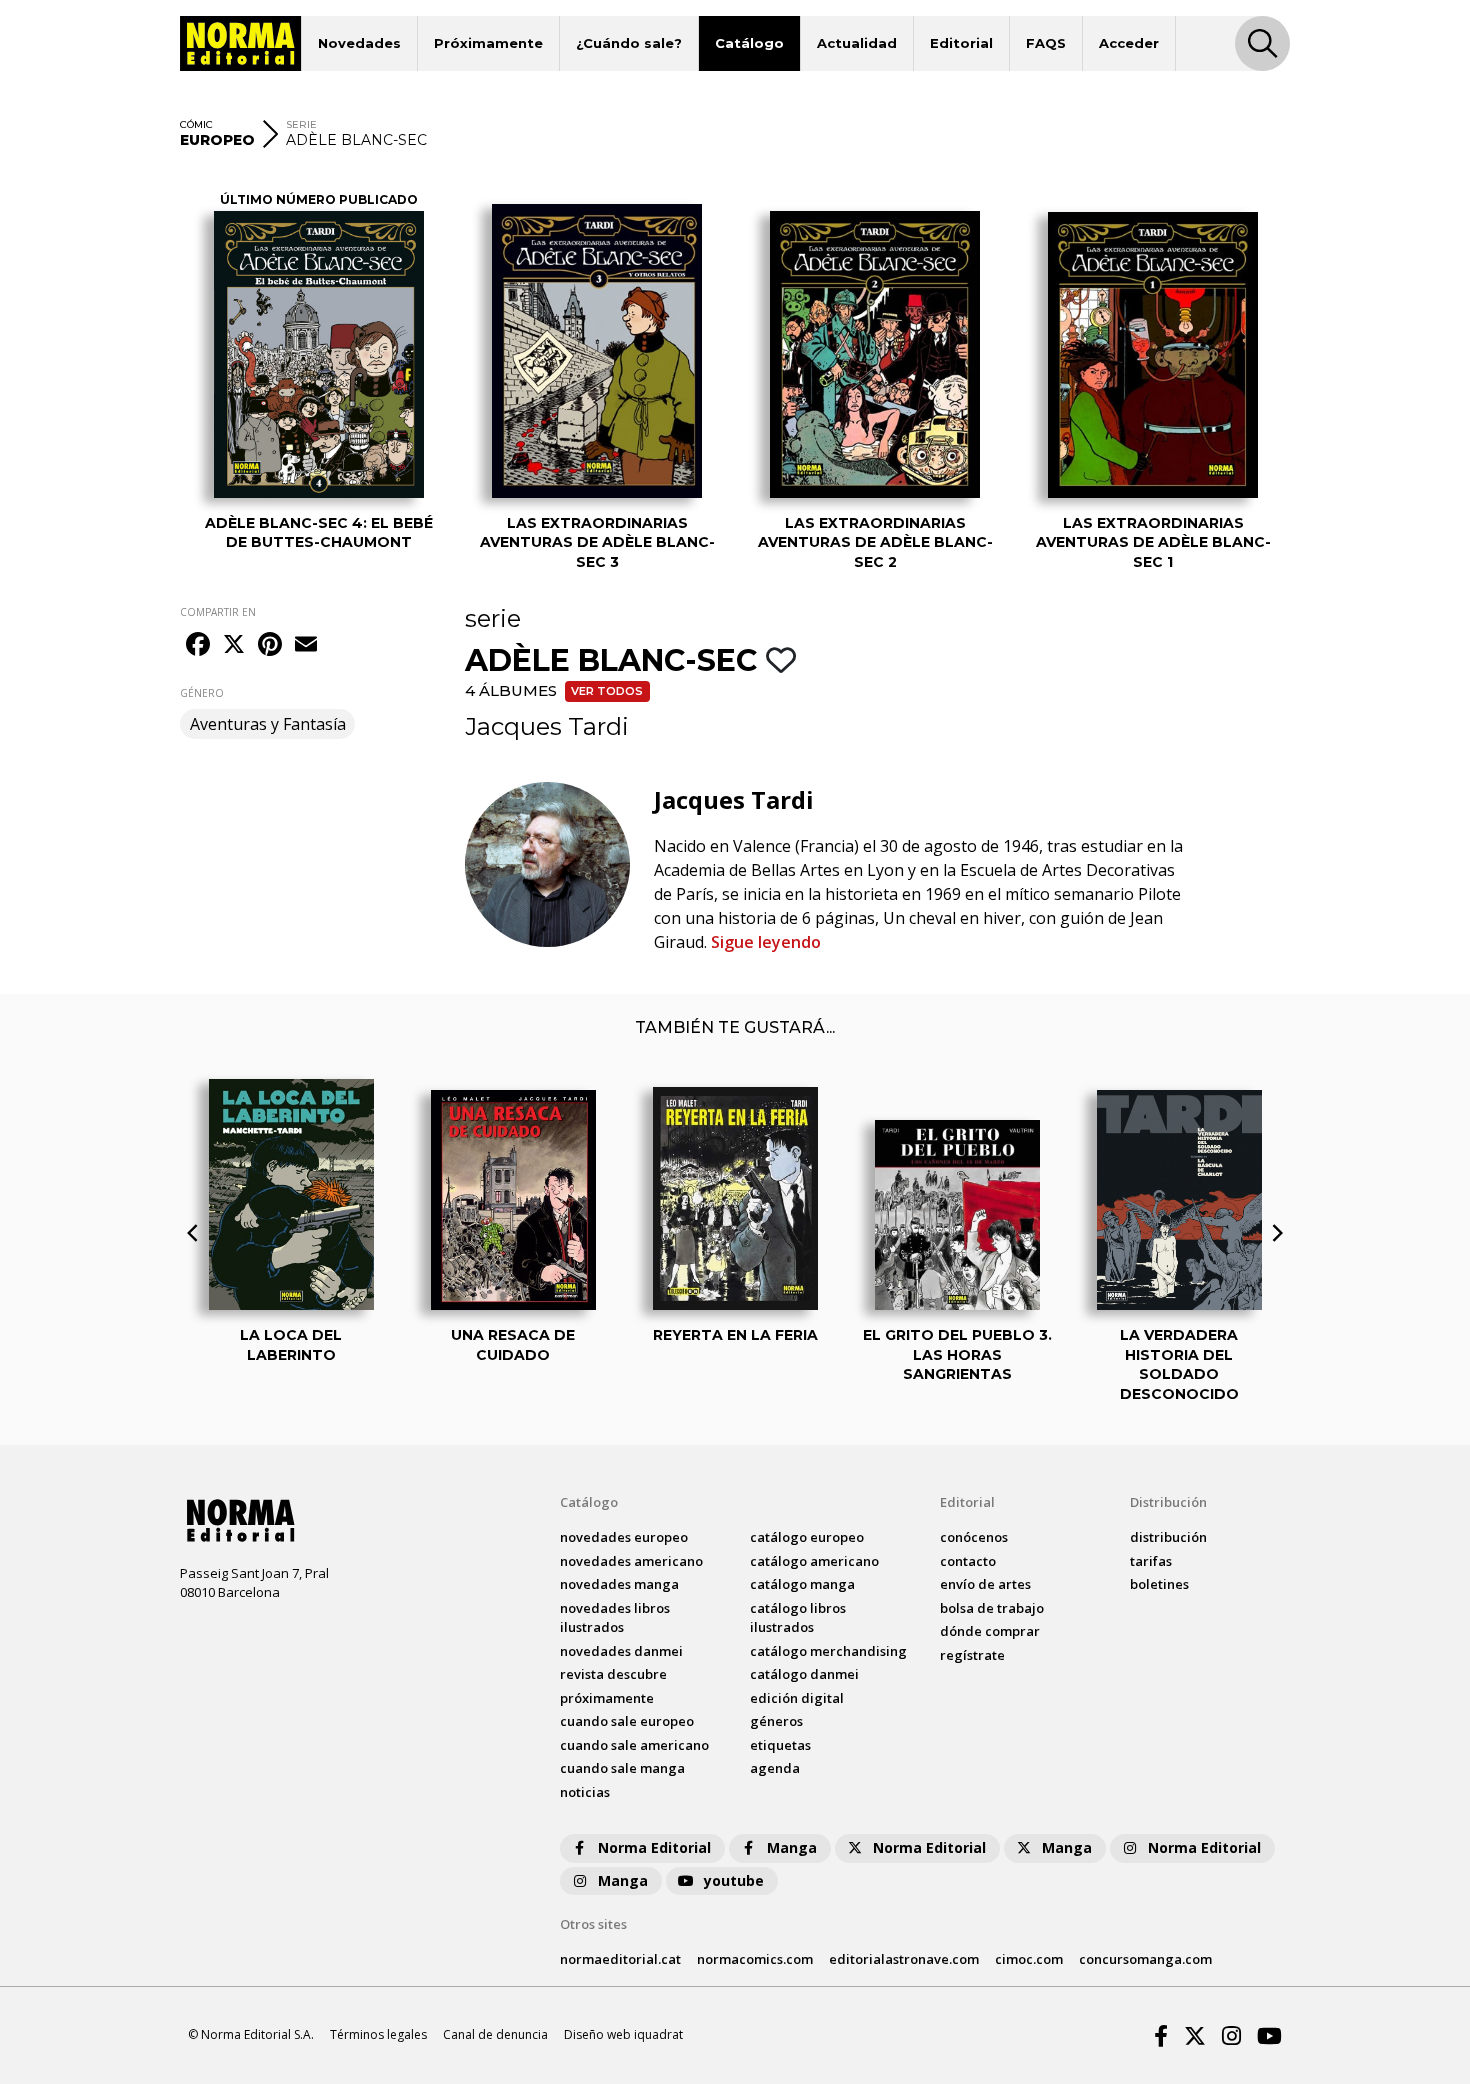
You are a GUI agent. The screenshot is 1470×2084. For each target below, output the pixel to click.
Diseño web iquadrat (623, 2034)
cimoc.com (1029, 1959)
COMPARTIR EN (218, 612)
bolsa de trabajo (992, 1608)
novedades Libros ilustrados (615, 1618)
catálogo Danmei (804, 1674)
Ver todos (607, 691)
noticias (585, 1792)
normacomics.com (755, 1959)
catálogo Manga (802, 1584)
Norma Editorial (654, 1847)
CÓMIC (196, 124)
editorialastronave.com (904, 1959)
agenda (775, 1768)
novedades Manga (619, 1584)
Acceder (1129, 43)
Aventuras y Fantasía (268, 724)
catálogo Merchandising (828, 1651)
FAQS (1046, 43)
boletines (1159, 1584)
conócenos (974, 1537)
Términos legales (378, 2034)
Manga (792, 1847)
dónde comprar (990, 1631)
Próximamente (488, 43)
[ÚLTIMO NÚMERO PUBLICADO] (319, 354)
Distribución (1168, 1502)
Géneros (776, 1721)
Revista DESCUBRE (613, 1674)
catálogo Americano (814, 1561)
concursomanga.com (1145, 1959)
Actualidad (857, 43)
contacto (968, 1561)
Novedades (359, 43)
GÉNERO (202, 693)
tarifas (1151, 1561)
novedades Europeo (624, 1537)
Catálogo (749, 43)
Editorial (961, 43)
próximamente (607, 1698)
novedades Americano (631, 1561)
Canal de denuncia (495, 2034)
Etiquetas (780, 1745)
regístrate (972, 1655)
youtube (734, 1880)
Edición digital (797, 1698)
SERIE (301, 124)
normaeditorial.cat (620, 1959)
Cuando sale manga (622, 1768)
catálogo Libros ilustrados (798, 1618)
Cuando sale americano (634, 1745)
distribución (1168, 1537)
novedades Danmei (621, 1651)
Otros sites (593, 1924)
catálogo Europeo (807, 1537)
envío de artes (985, 1584)
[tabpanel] (319, 368)
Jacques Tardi (547, 726)
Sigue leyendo (766, 942)
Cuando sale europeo (627, 1721)
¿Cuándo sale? (629, 43)
